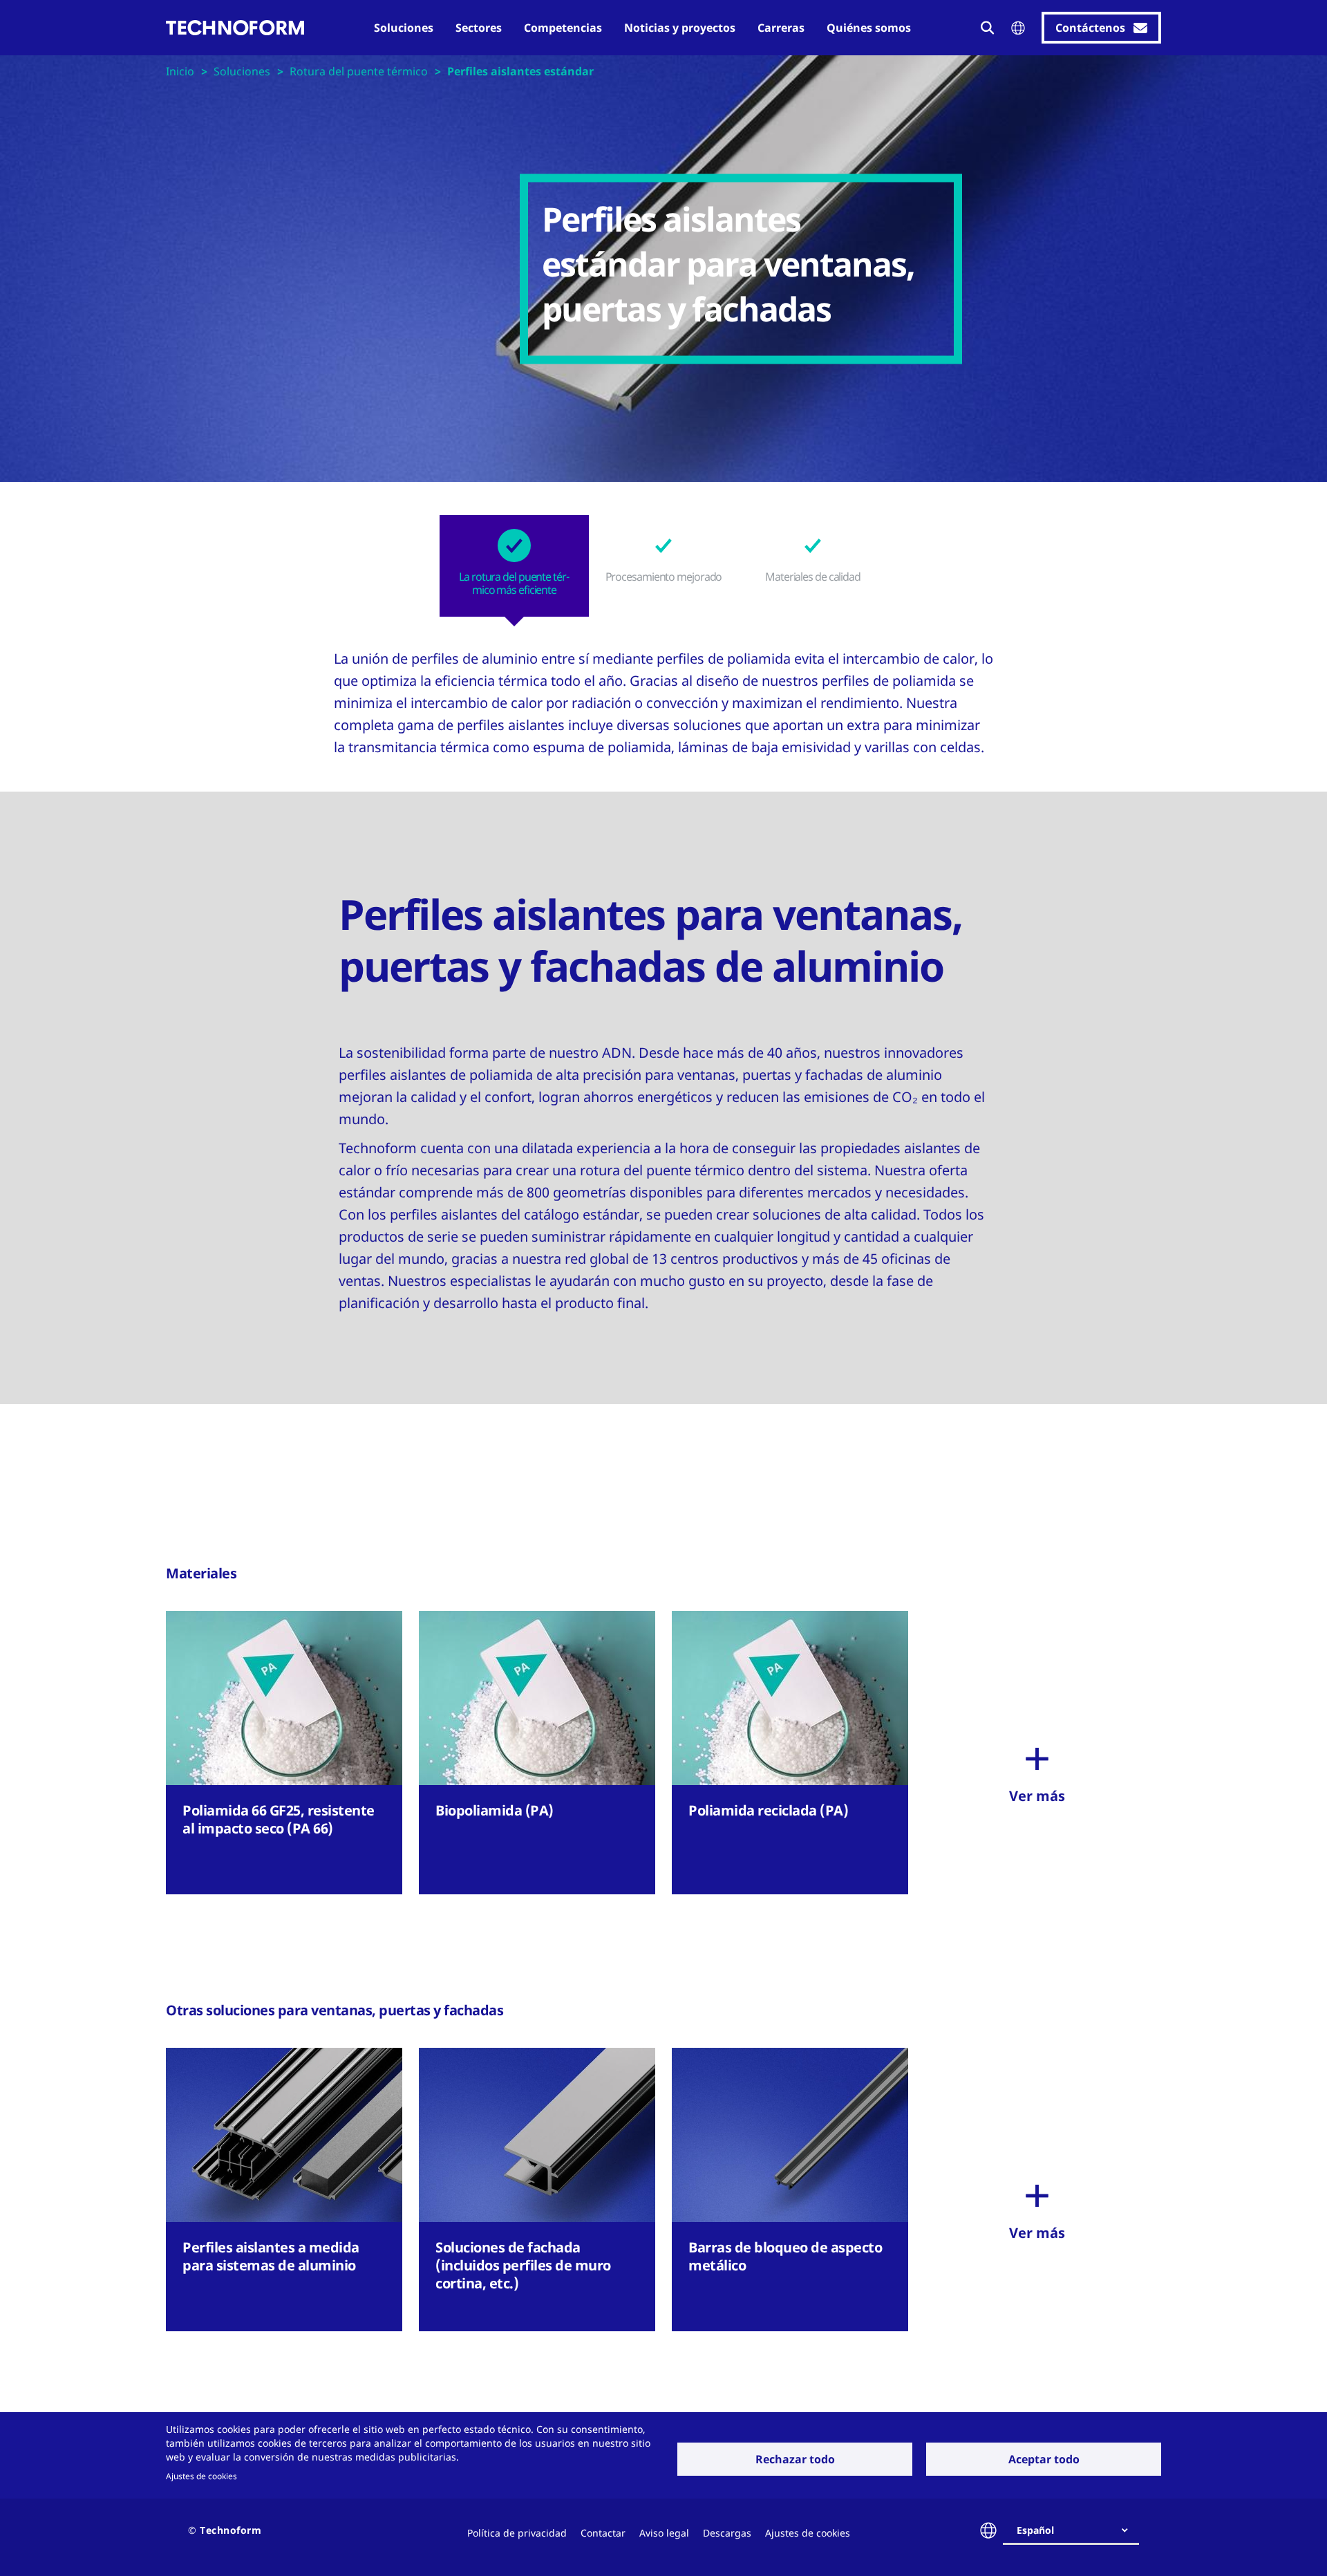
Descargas (727, 2533)
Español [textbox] (1035, 2530)
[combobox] (1076, 2530)
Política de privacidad (517, 2533)
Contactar (603, 2533)
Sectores (479, 28)
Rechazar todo (795, 2459)
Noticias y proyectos (680, 28)
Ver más (1037, 1796)
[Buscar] (988, 28)
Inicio (180, 71)
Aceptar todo (1044, 2459)
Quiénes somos (869, 28)
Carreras (781, 28)
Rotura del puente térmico (359, 71)
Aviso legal (664, 2533)
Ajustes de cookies (201, 2476)
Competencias (563, 28)
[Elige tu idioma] (1018, 28)
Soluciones (404, 28)
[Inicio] (235, 28)
